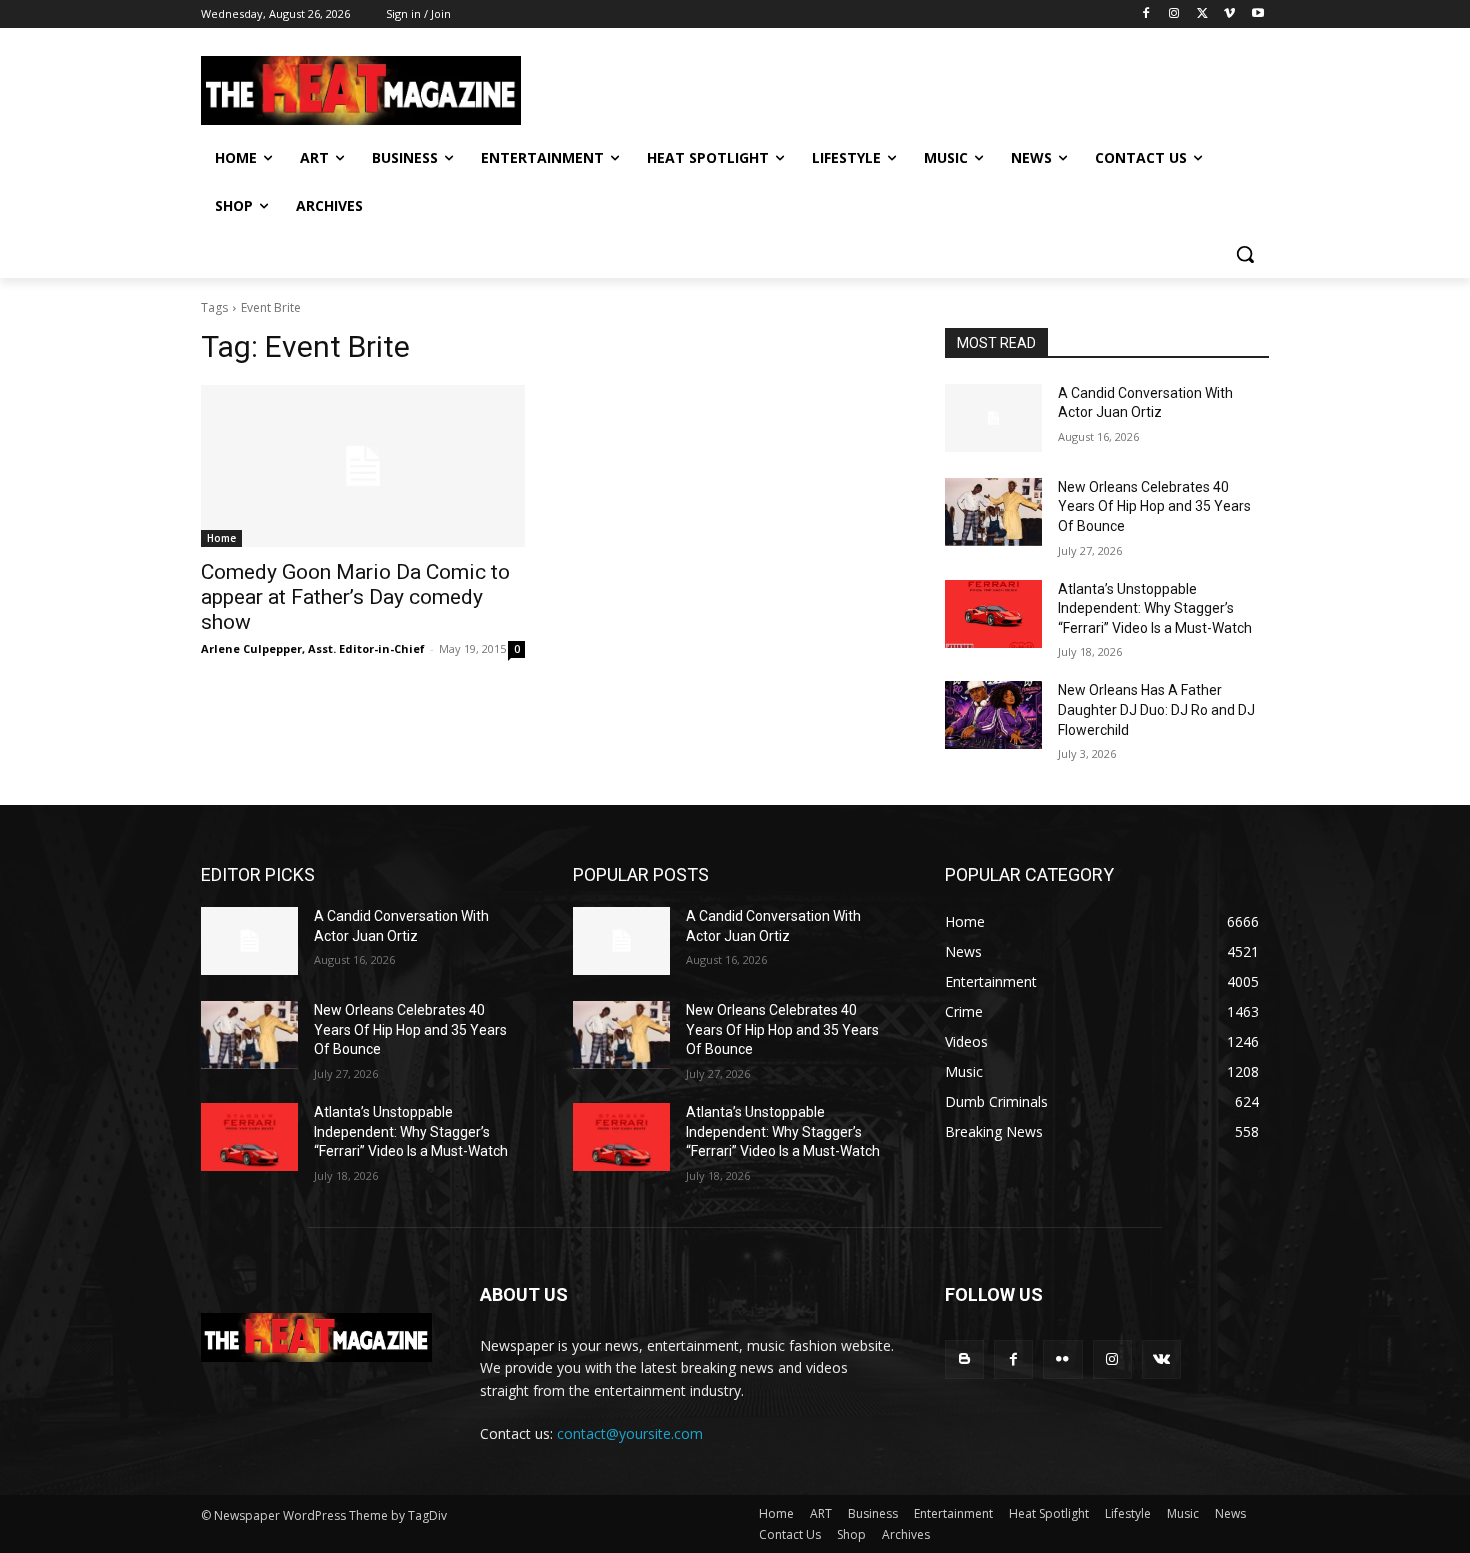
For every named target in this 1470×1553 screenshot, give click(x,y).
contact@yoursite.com (630, 1433)
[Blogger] (964, 1359)
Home (221, 538)
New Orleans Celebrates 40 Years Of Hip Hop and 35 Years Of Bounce (1154, 506)
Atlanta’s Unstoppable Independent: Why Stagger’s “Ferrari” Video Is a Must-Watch (1155, 608)
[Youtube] (1257, 14)
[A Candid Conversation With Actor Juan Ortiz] (993, 418)
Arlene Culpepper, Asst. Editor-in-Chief (313, 648)
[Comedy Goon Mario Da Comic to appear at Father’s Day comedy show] (363, 466)
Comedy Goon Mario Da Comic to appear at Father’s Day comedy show (355, 597)
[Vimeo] (1229, 14)
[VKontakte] (1161, 1359)
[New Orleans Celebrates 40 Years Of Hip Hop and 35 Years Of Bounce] (993, 512)
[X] (1202, 14)
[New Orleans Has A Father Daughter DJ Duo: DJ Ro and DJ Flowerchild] (993, 715)
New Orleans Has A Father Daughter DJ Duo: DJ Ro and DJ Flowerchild (1156, 709)
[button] (1245, 254)
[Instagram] (1174, 14)
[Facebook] (1146, 14)
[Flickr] (1062, 1359)
